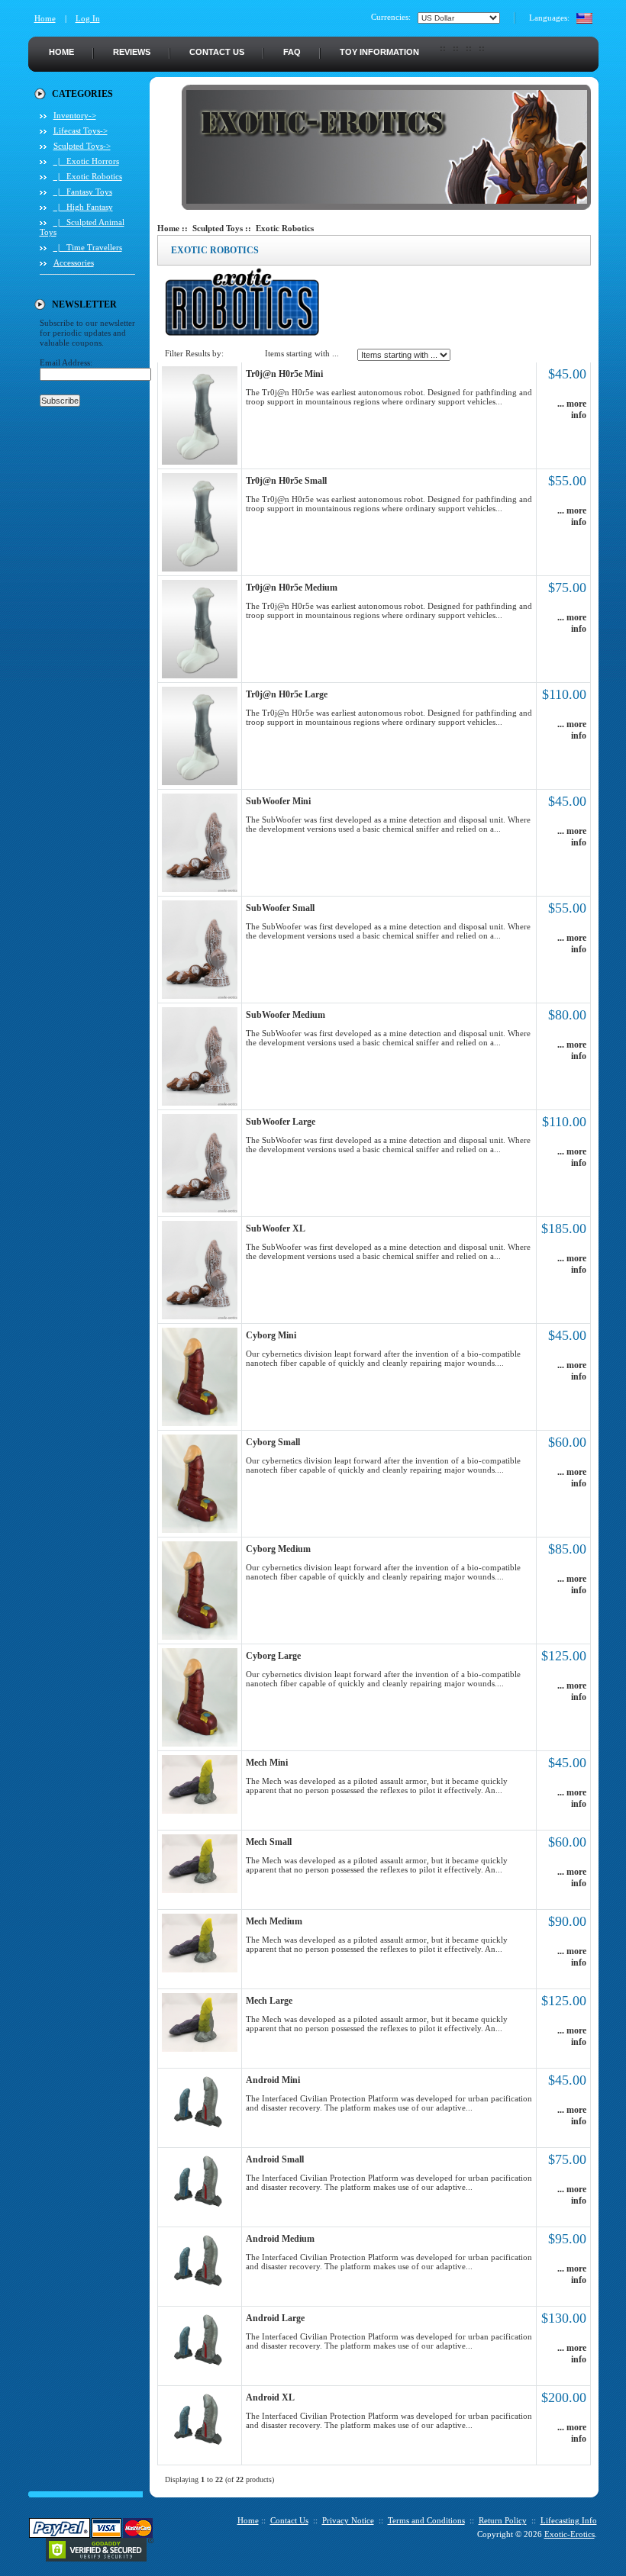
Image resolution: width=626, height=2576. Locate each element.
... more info (572, 409)
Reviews (132, 52)
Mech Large (269, 2001)
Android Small (275, 2159)
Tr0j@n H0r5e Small (286, 481)
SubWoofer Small (280, 908)
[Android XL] (200, 2446)
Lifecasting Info (569, 2520)
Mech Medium (274, 1921)
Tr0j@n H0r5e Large (287, 694)
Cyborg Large (273, 1656)
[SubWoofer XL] (200, 1316)
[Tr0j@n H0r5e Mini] (200, 462)
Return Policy (503, 2520)
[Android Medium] (200, 2287)
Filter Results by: (194, 353)
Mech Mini (267, 1763)
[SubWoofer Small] (200, 996)
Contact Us (217, 52)
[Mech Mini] (200, 1811)
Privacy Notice (348, 2520)
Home (45, 18)
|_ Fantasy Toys (83, 192)
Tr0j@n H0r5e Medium (292, 588)
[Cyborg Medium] (200, 1637)
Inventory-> (75, 115)
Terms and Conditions (426, 2520)
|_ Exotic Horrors (86, 161)
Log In (88, 18)
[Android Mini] (200, 2128)
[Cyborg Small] (200, 1530)
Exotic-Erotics (570, 2534)
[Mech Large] (200, 2049)
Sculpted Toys (218, 228)
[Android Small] (200, 2207)
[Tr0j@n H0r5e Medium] (200, 675)
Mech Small (269, 1842)
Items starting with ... (302, 353)
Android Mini (273, 2080)
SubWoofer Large (281, 1122)
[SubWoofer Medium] (200, 1103)
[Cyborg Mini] (200, 1423)
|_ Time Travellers (88, 247)
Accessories (74, 262)
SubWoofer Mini (278, 801)
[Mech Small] (200, 1890)
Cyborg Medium (278, 1549)
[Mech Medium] (200, 1969)
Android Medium (280, 2239)
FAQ (292, 52)
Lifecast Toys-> (81, 130)
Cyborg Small (273, 1442)
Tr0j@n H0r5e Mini (284, 374)
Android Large (275, 2318)
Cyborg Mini (271, 1335)
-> (82, 146)
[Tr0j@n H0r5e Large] (200, 782)
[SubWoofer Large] (200, 1209)
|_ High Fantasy (83, 207)
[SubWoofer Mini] (200, 889)
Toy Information (379, 52)
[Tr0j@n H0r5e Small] (200, 568)
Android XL (270, 2397)
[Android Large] (200, 2366)
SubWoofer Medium (286, 1015)
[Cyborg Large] (200, 1744)
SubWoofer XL (276, 1228)
